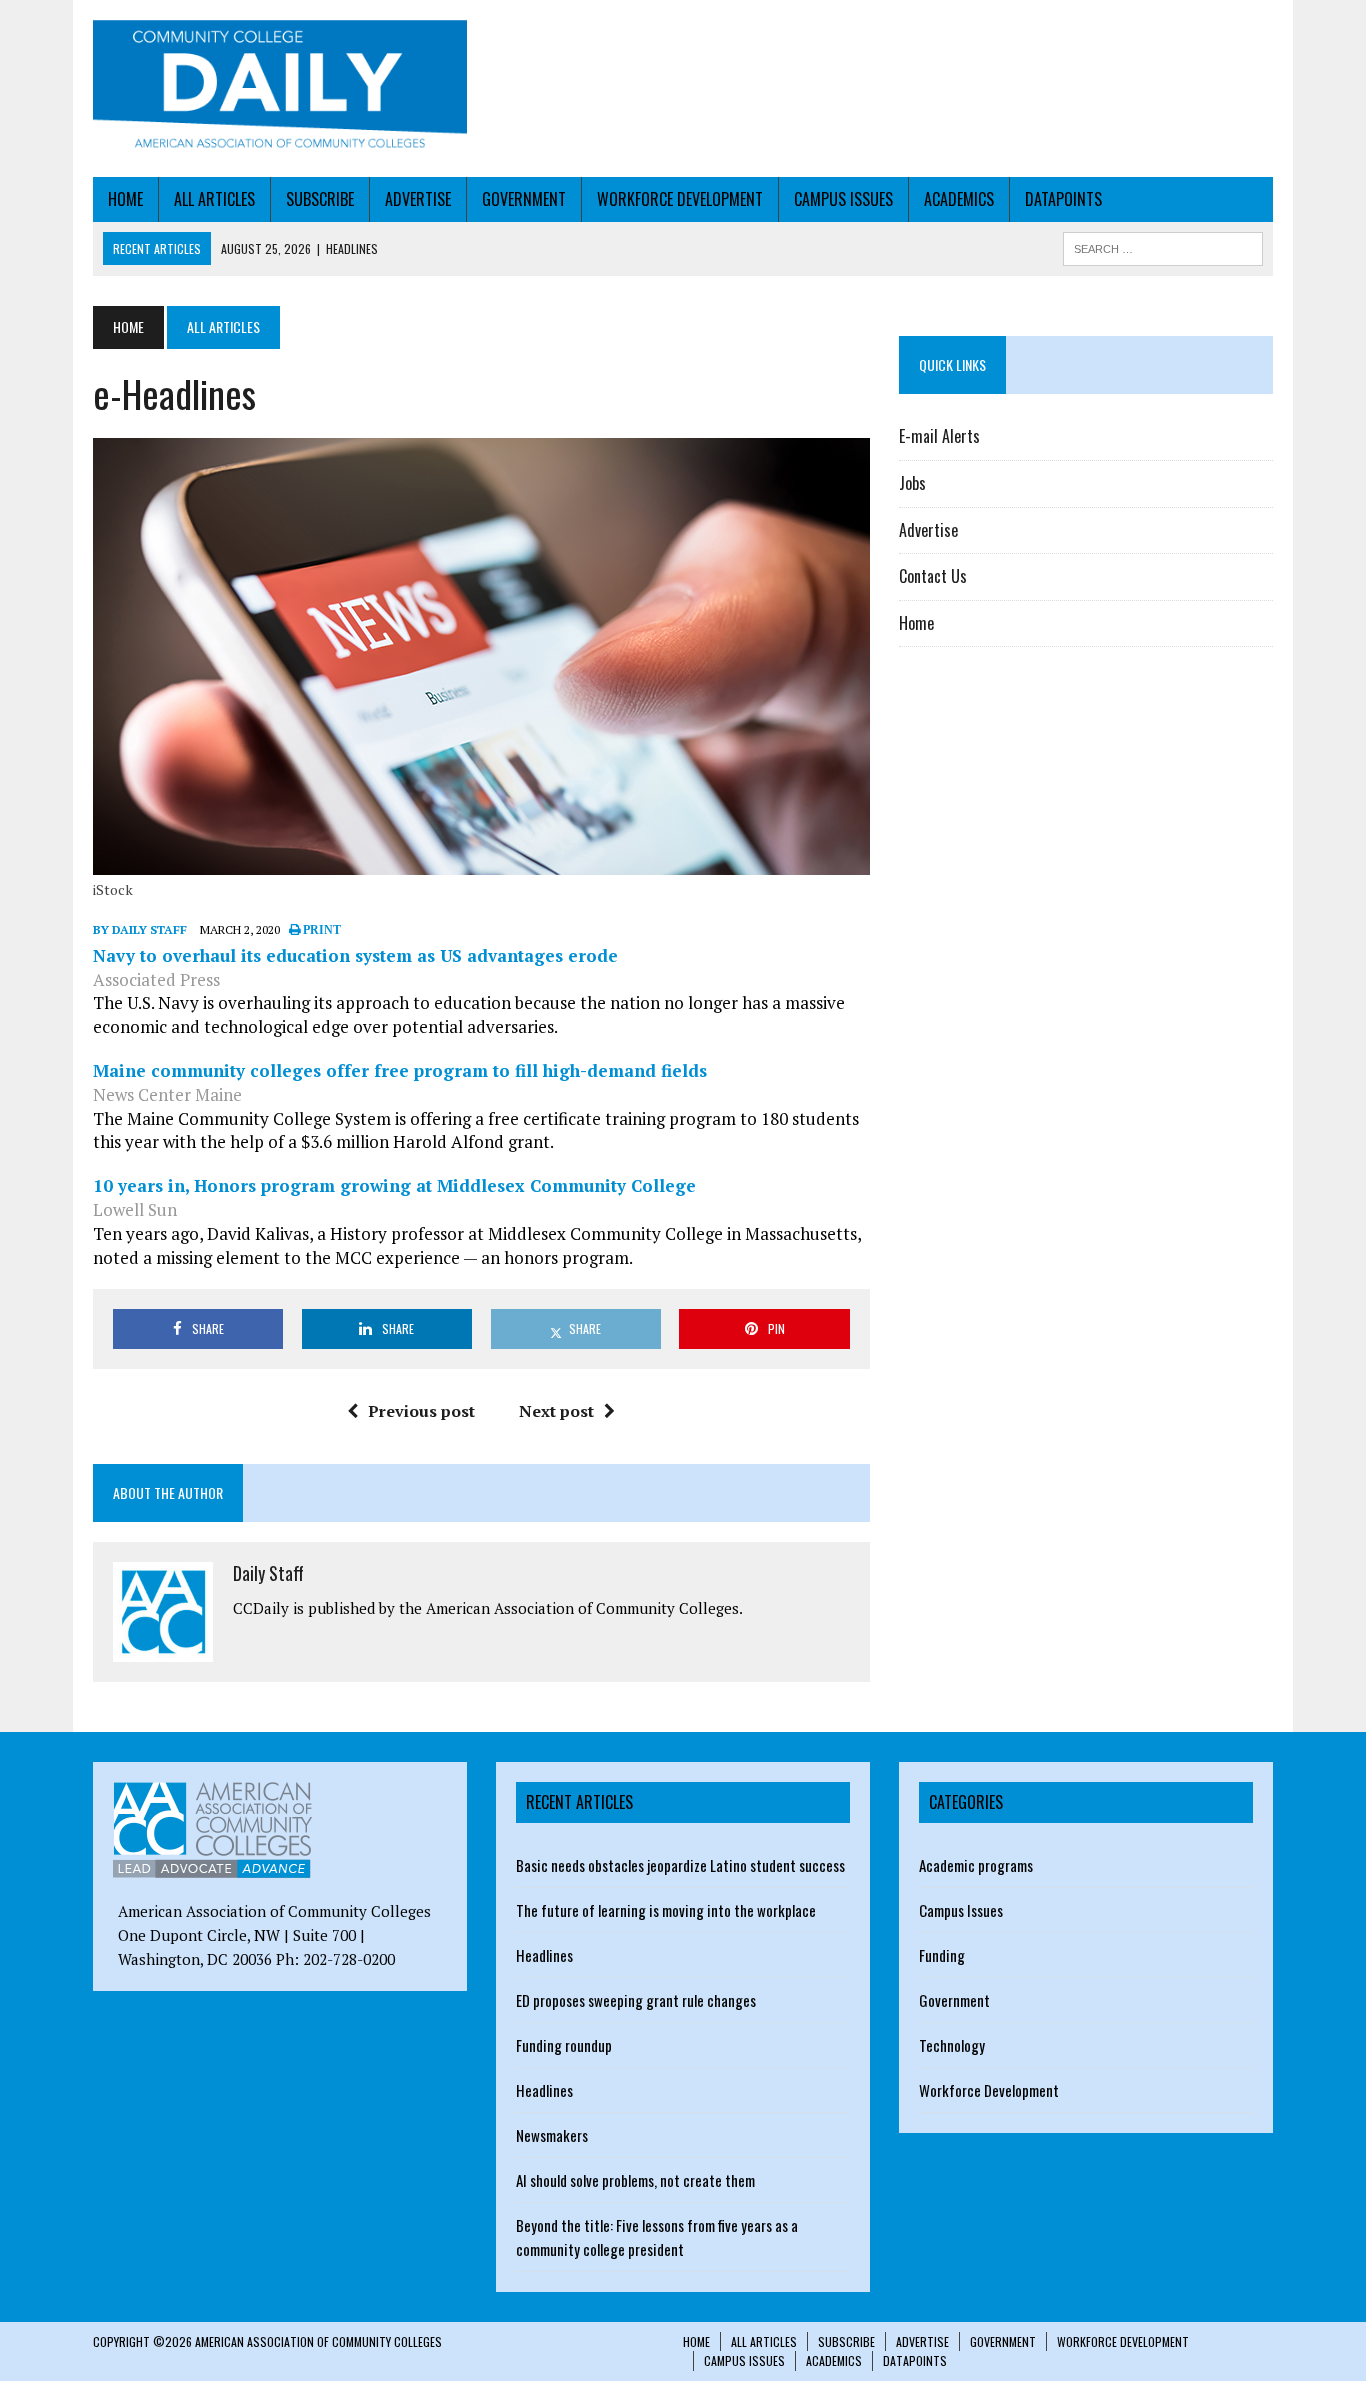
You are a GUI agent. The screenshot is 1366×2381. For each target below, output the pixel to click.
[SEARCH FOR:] (1163, 246)
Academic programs (976, 1865)
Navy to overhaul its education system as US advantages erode (355, 955)
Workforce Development (680, 199)
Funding (942, 1955)
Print (320, 930)
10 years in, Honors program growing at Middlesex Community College (394, 1185)
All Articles (214, 199)
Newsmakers (552, 2135)
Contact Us (933, 576)
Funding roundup (564, 2045)
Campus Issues (843, 199)
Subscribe (320, 199)
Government (524, 199)
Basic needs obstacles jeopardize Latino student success (680, 1865)
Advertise (418, 199)
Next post (556, 1411)
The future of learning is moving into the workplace (666, 1910)
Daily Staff (268, 1573)
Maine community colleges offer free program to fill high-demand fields (400, 1070)
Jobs (912, 483)
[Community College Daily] (280, 88)
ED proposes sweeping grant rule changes (636, 2000)
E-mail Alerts (939, 436)
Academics (959, 199)
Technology (952, 2045)
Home (125, 199)
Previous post (421, 1411)
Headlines (544, 1955)
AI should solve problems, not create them (635, 2180)
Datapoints (1063, 199)
